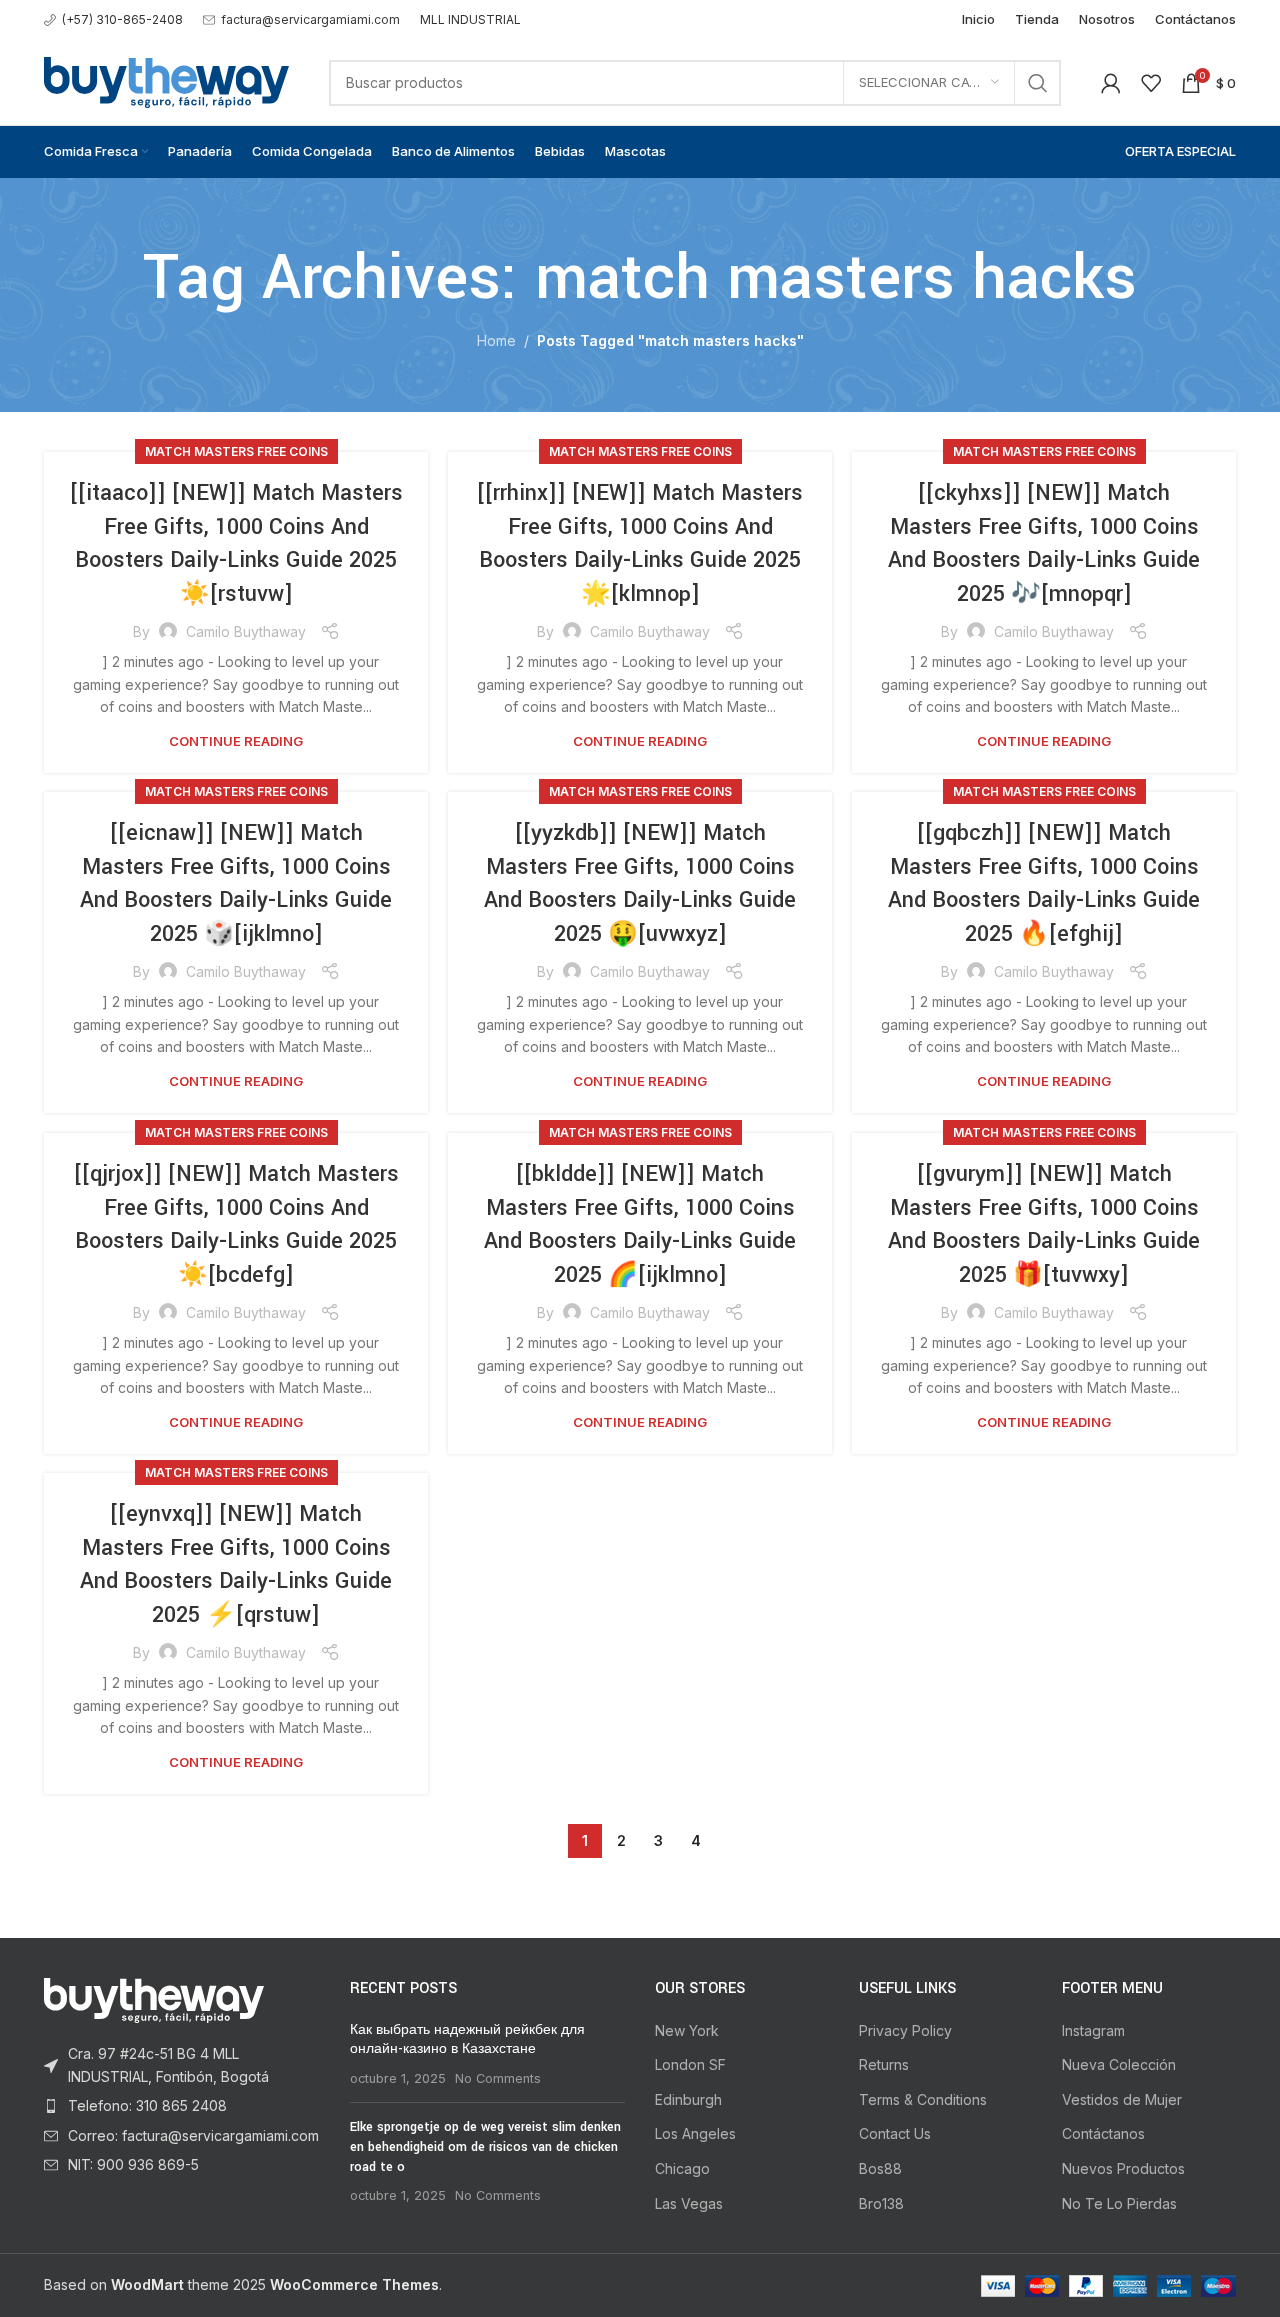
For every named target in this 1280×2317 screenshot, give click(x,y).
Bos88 (880, 2168)
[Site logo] (166, 80)
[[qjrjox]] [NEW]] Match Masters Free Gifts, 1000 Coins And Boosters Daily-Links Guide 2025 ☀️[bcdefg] (236, 1224)
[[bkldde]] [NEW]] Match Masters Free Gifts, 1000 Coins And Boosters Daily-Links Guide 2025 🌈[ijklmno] (640, 1224)
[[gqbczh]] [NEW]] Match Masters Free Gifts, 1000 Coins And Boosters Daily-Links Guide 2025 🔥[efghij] (1044, 883)
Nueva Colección (1119, 2064)
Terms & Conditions (923, 2099)
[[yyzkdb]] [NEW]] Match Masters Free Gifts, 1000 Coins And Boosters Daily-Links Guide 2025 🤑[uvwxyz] (640, 883)
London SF (690, 2064)
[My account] (1111, 83)
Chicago (682, 2168)
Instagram (1093, 2030)
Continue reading (236, 741)
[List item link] (182, 2065)
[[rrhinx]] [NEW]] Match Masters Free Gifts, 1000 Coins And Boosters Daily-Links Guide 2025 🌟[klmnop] (640, 543)
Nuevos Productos (1123, 2168)
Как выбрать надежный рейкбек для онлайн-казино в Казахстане (467, 2040)
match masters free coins (236, 451)
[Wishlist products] (1151, 83)
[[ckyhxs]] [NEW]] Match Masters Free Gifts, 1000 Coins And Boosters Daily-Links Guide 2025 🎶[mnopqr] (1044, 543)
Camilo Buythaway (246, 631)
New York (687, 2030)
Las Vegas (689, 2203)
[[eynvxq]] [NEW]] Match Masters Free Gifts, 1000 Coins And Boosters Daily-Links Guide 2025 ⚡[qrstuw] (236, 1564)
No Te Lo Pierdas (1119, 2203)
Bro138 (881, 2203)
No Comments (498, 2078)
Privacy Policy (905, 2030)
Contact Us (895, 2133)
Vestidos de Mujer (1122, 2099)
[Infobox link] (113, 19)
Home (496, 340)
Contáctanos (1103, 2133)
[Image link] (154, 1999)
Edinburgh (688, 2099)
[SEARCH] (1038, 83)
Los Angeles (695, 2133)
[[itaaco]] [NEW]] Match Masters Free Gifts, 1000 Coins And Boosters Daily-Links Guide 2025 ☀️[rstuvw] (236, 543)
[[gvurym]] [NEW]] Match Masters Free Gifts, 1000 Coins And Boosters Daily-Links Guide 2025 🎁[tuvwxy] (1044, 1224)
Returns (884, 2064)
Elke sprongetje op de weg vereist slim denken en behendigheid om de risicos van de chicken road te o (485, 2146)
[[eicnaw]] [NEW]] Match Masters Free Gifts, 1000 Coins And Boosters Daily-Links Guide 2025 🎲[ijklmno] (236, 883)
